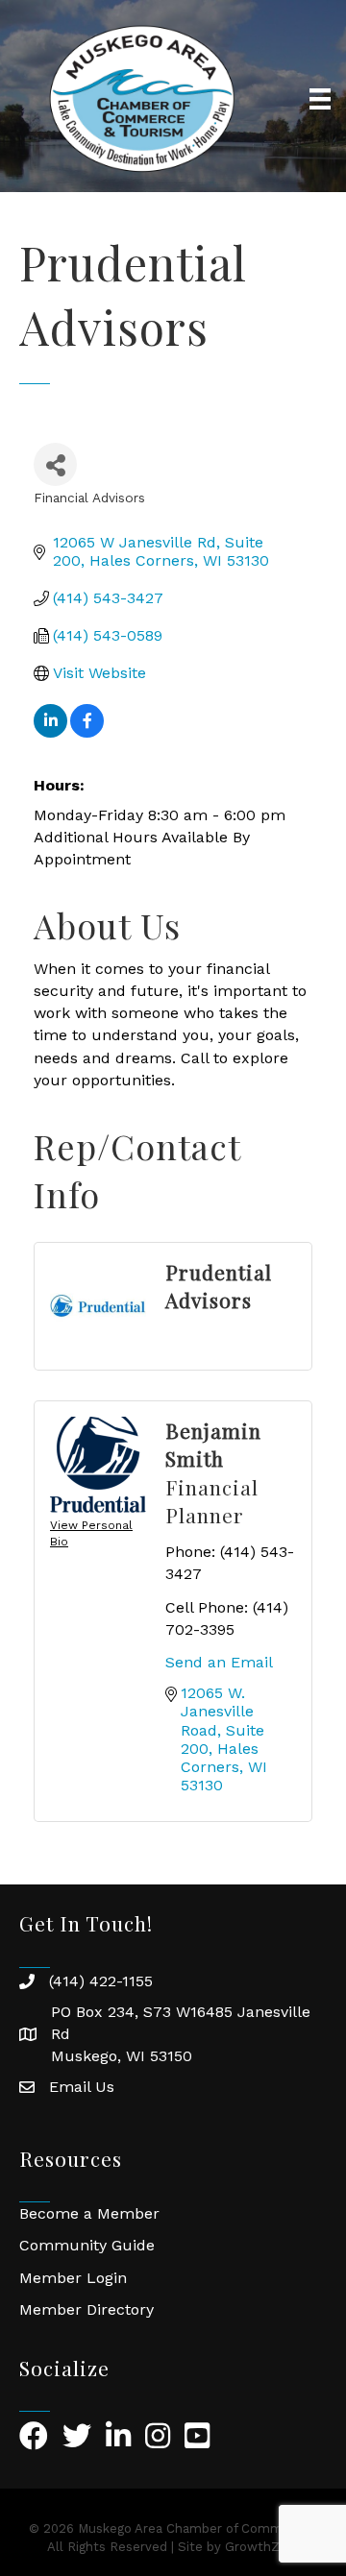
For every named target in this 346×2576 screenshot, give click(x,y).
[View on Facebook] (87, 732)
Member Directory (86, 2309)
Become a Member (89, 2213)
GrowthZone (264, 2547)
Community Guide (87, 2245)
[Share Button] (55, 464)
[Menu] (320, 99)
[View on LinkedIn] (50, 732)
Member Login (73, 2278)
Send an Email (219, 1662)
